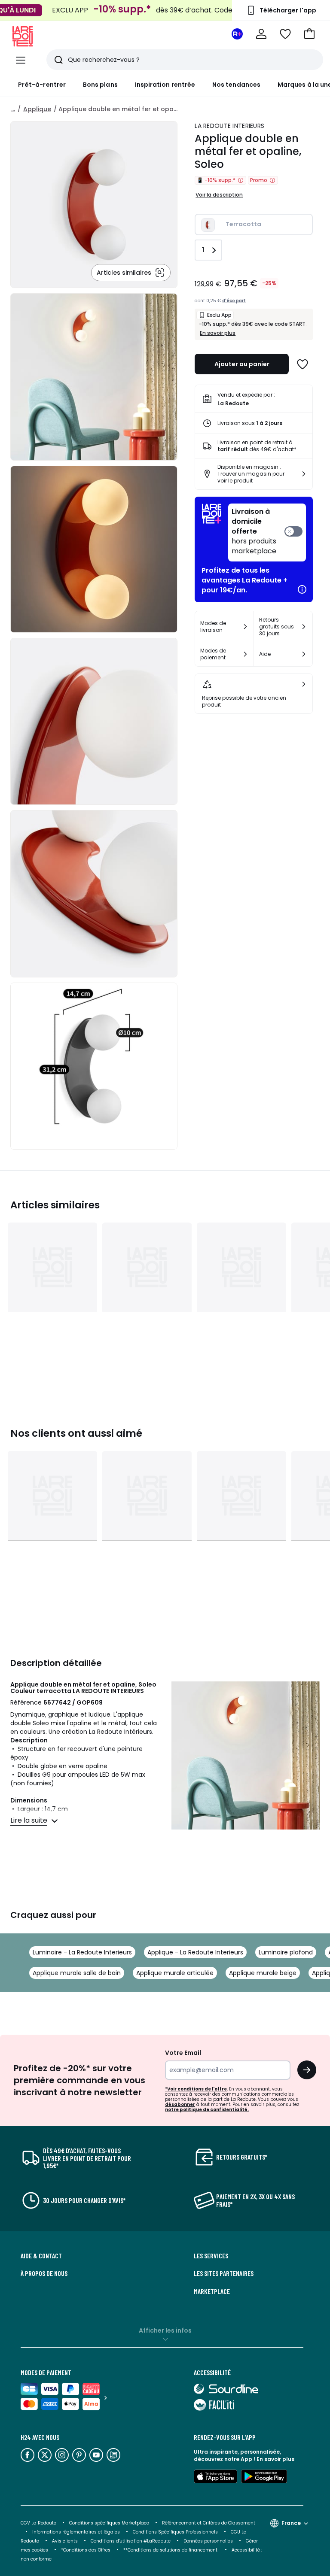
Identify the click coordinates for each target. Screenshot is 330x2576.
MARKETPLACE (212, 2291)
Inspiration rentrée (165, 85)
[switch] (267, 532)
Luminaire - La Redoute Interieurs (82, 1952)
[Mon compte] (261, 34)
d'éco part (234, 301)
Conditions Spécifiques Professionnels (175, 2532)
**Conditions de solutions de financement (171, 2550)
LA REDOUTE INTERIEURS (229, 126)
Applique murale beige (263, 1973)
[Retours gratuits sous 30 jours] (304, 627)
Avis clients (65, 2541)
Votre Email (183, 2053)
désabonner (180, 2104)
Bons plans (100, 85)
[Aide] (304, 654)
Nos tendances (236, 85)
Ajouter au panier (242, 364)
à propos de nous (44, 2273)
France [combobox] (291, 2523)
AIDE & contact (41, 2256)
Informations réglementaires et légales (76, 2532)
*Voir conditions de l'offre (196, 2089)
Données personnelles (208, 2541)
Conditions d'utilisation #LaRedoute (131, 2541)
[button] (309, 34)
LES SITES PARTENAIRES (224, 2273)
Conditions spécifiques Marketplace (109, 2523)
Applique (37, 109)
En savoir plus (218, 333)
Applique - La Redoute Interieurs (195, 1952)
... (13, 109)
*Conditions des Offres (86, 2550)
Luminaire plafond (286, 1952)
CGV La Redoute (38, 2523)
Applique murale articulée (175, 1973)
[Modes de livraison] (245, 627)
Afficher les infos (165, 2330)
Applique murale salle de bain (77, 1973)
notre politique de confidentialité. (207, 2110)
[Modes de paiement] (245, 654)
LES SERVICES (211, 2256)
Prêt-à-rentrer (42, 85)
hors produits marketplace (254, 531)
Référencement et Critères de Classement (209, 2523)
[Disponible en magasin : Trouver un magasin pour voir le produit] (304, 474)
